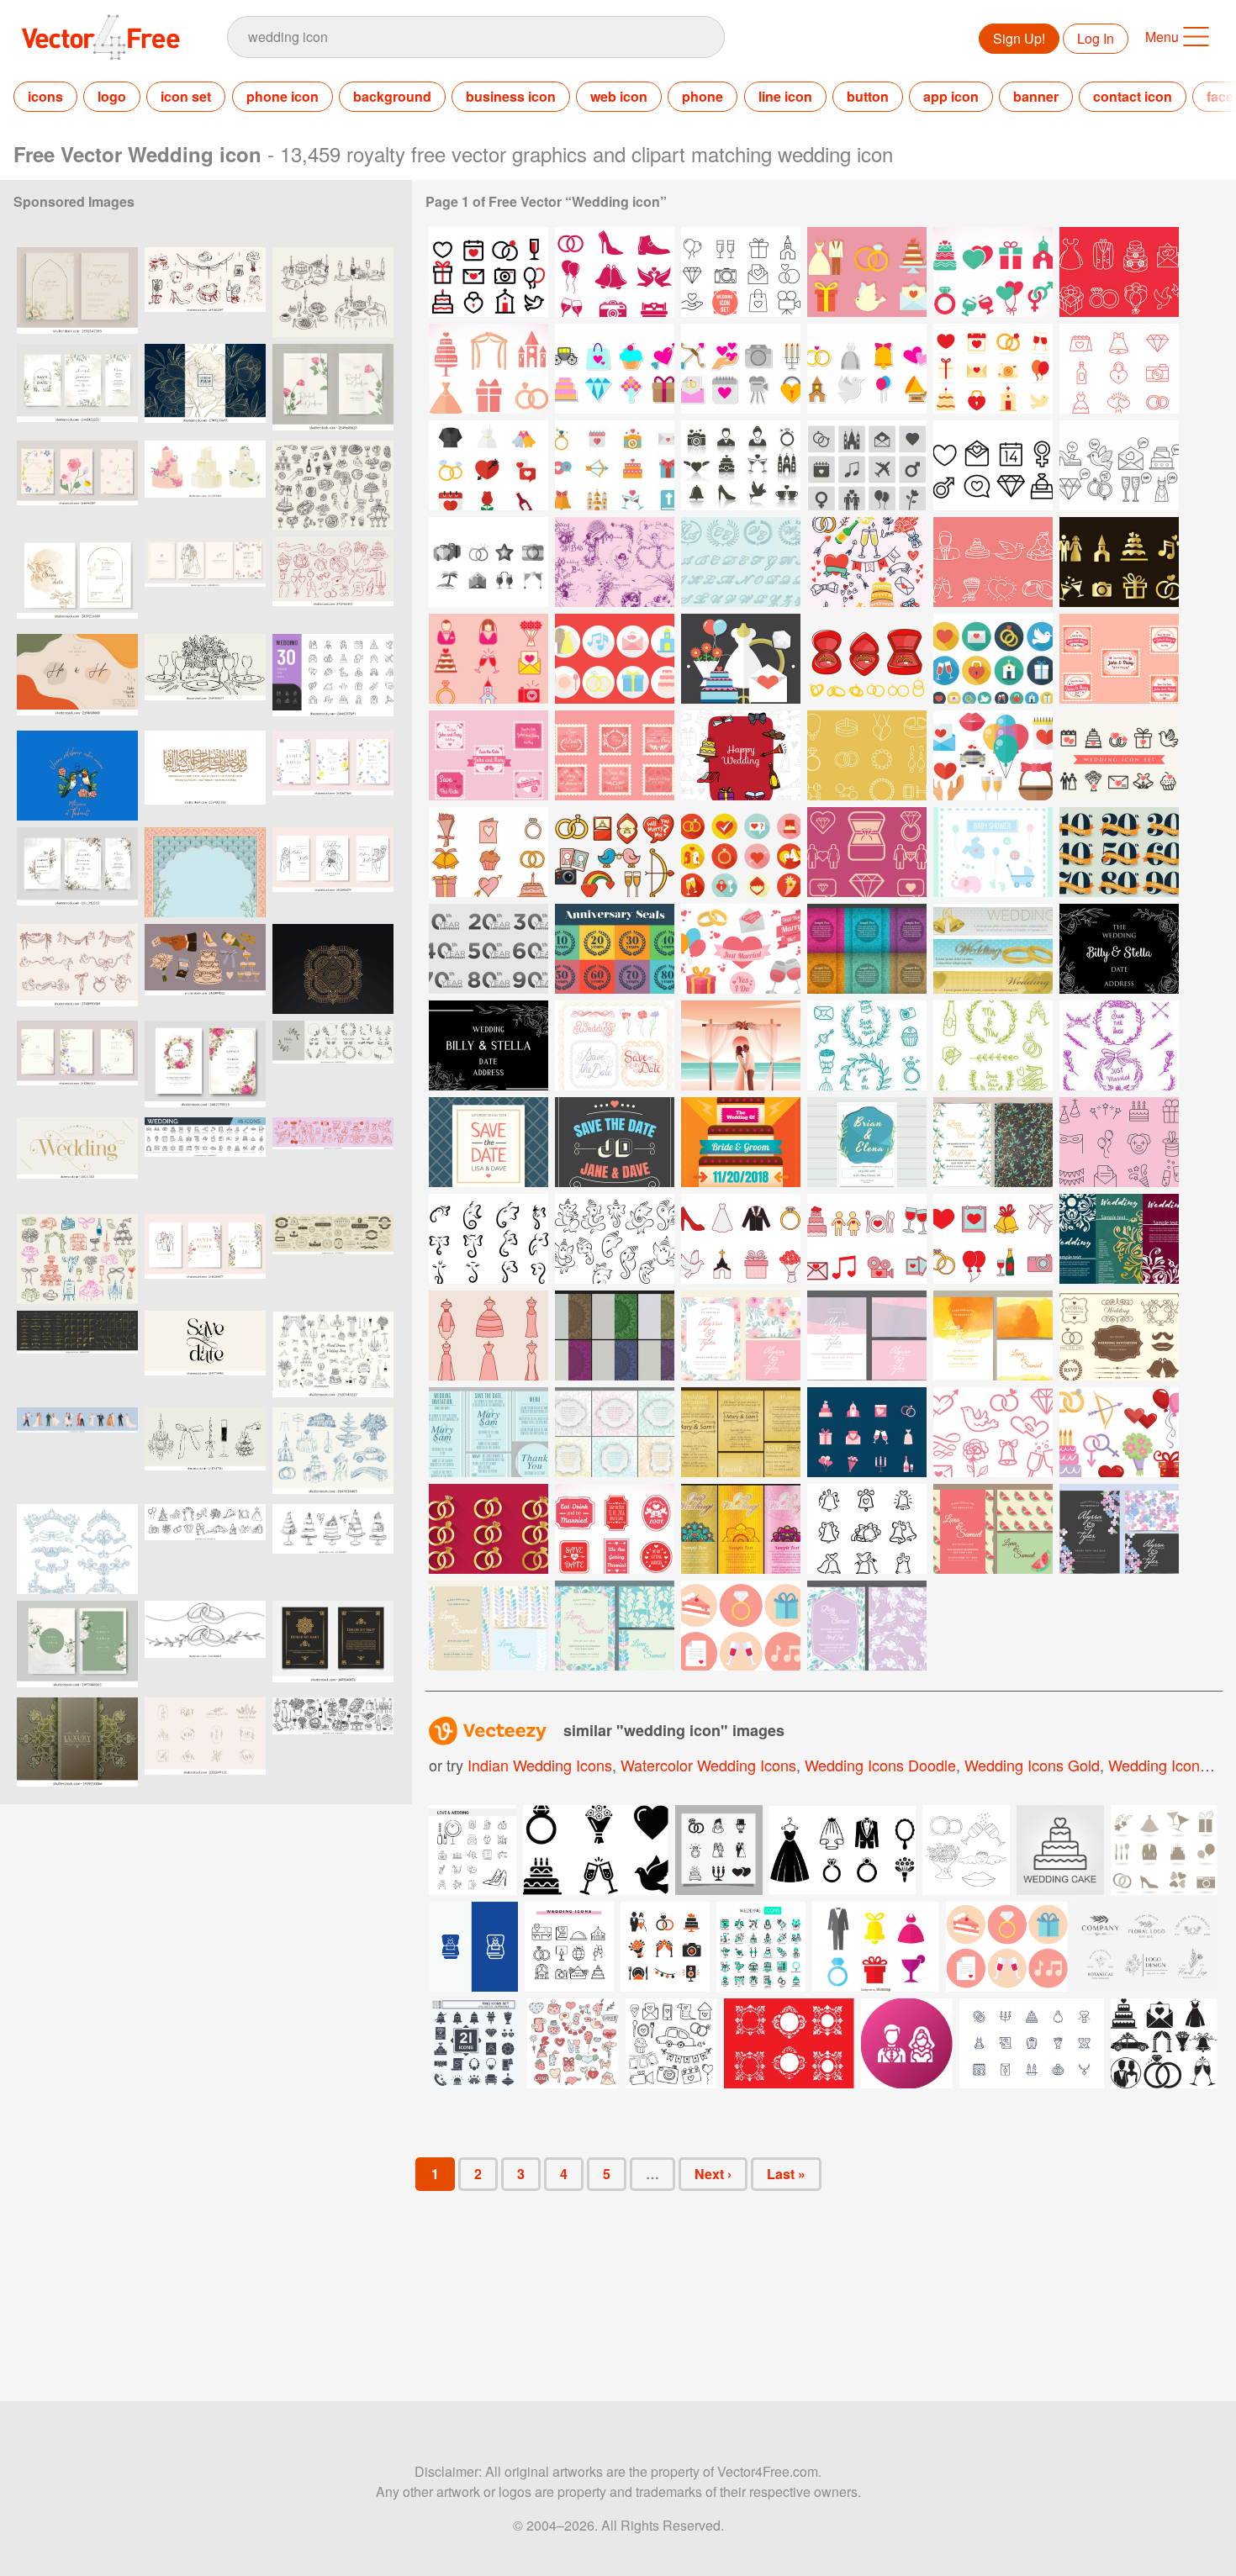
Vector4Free (102, 37)
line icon (785, 96)
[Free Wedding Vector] (867, 1432)
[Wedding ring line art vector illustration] (205, 1646)
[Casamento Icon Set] (489, 852)
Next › (713, 2174)
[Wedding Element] (867, 1045)
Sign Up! (1019, 38)
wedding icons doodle (880, 1765)
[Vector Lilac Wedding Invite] (867, 1626)
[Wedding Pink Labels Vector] (615, 1529)
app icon (951, 96)
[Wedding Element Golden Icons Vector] (1119, 562)
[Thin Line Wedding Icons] (741, 272)
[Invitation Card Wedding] (1119, 1239)
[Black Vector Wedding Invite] (1119, 1529)
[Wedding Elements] (867, 562)
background (392, 96)
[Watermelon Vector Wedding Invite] (993, 1529)
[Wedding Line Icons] (1119, 272)
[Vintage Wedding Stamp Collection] (1119, 659)
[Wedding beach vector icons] (489, 562)
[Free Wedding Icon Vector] (615, 369)
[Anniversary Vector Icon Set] (1119, 852)
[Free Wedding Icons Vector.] (615, 465)
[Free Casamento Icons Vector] (993, 755)
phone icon (283, 96)
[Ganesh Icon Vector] (489, 1239)
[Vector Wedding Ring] (867, 659)
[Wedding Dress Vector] (489, 1336)
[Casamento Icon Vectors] (1119, 755)
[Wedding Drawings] (615, 562)
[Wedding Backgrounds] (867, 949)
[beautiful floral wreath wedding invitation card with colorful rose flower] (205, 1066)
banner (1036, 96)
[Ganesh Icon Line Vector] (615, 1239)
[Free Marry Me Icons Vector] (741, 949)
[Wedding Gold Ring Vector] (489, 1529)
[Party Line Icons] (1119, 1142)
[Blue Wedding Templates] (489, 1432)
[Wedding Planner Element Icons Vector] (489, 659)
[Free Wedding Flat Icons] (993, 369)
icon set (186, 96)
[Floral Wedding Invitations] (615, 1432)
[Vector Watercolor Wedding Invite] (993, 1336)
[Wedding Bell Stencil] (867, 1529)
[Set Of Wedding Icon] (615, 272)
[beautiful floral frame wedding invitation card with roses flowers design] (77, 1646)
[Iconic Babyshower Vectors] (993, 852)
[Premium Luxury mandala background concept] (77, 1742)
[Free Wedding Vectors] (741, 659)
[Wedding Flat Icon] (489, 465)
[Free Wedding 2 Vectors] (1119, 1432)
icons (45, 96)
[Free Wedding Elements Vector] (741, 1626)
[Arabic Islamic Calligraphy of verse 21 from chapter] (205, 776)
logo (112, 96)
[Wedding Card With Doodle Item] (741, 755)
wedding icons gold (1032, 1765)
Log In (1096, 38)
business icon (511, 96)
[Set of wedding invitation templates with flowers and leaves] (77, 389)
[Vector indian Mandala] (333, 969)
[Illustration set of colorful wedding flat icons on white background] (876, 1947)
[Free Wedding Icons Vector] (741, 465)
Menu (1162, 37)
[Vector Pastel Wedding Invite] (489, 1626)
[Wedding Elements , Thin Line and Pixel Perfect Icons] (761, 1947)
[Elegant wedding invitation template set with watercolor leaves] (77, 872)
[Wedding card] (741, 1142)
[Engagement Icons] (867, 852)
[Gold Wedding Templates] (741, 1432)
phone (703, 96)
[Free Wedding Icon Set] (489, 272)
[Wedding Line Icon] (1119, 369)
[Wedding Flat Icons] (867, 272)
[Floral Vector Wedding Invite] (741, 1336)
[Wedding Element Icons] (993, 272)
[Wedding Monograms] (741, 562)
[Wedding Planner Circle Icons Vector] (615, 659)
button (868, 96)
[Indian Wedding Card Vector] (615, 1336)
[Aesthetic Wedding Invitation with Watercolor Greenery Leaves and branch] (77, 292)
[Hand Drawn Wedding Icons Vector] (993, 562)
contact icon (1133, 96)
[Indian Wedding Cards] (741, 1529)
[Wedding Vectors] (615, 1045)
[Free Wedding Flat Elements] (993, 659)
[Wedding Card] (1119, 949)
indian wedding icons (540, 1765)
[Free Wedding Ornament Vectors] (1119, 1336)
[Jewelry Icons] (867, 755)
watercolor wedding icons (708, 1765)
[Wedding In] (867, 1142)
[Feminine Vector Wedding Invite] (867, 1336)
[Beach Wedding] (741, 1045)
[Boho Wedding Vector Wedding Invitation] (993, 1142)
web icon (619, 96)
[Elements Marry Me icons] (615, 852)
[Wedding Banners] (993, 949)
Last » (786, 2174)
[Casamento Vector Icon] (741, 1239)
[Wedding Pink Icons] (489, 369)
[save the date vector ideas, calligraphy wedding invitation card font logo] (205, 1356)
